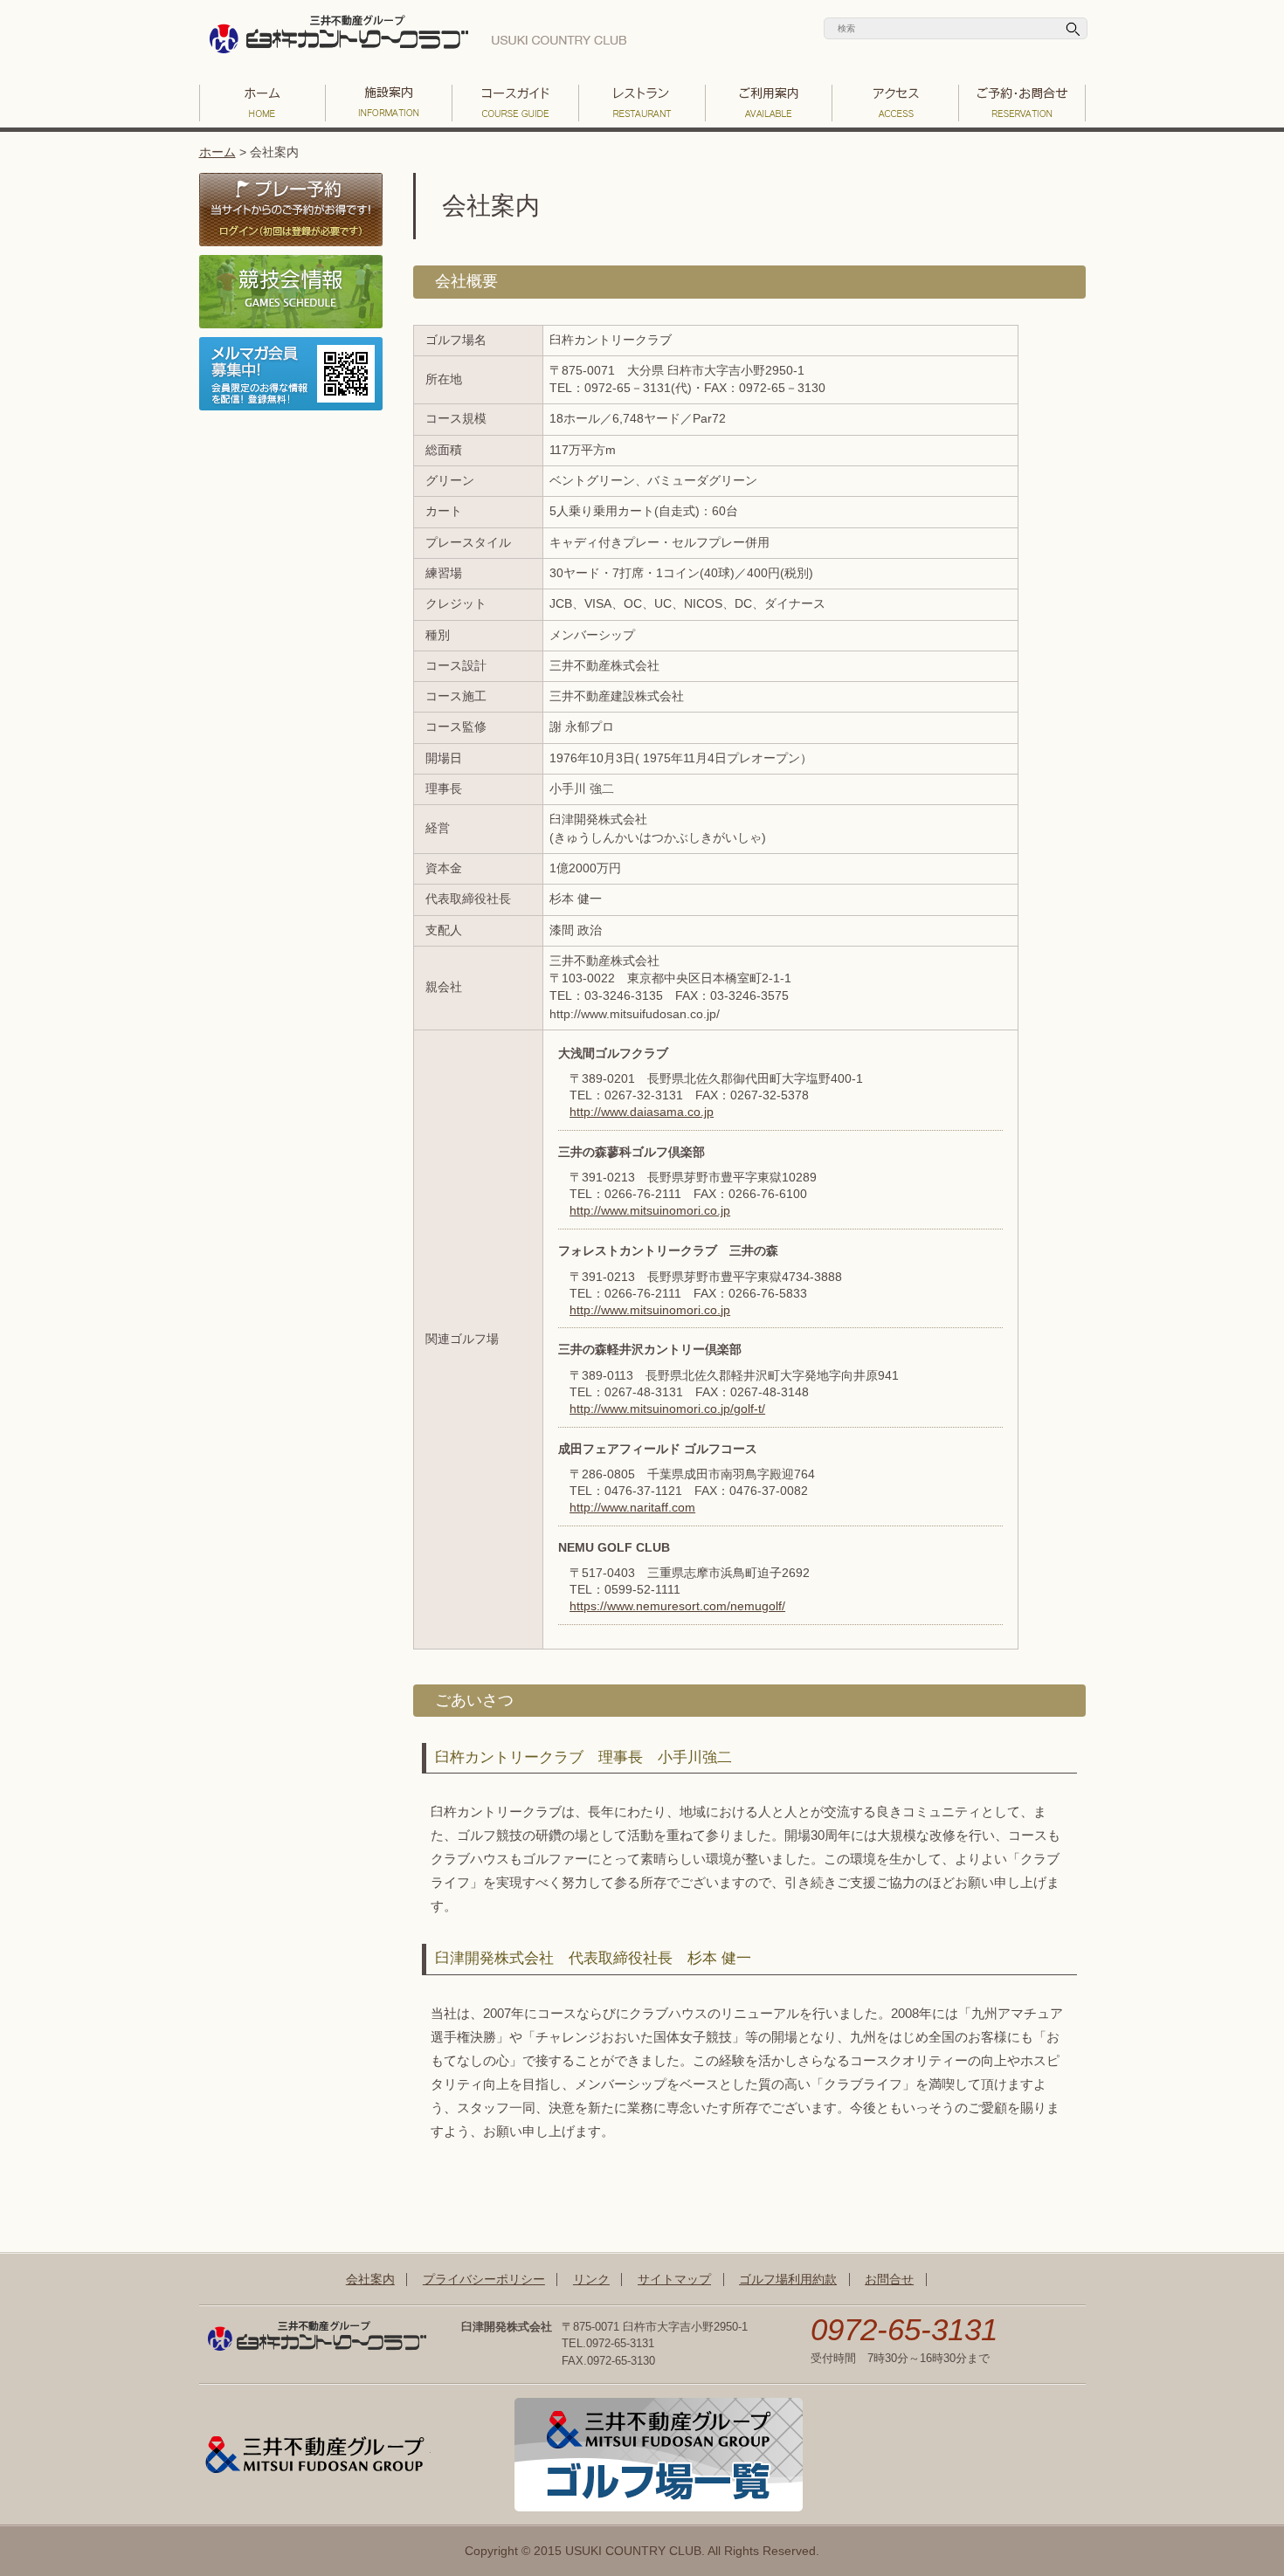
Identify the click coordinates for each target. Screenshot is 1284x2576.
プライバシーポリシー (484, 2280)
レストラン (642, 103)
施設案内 (389, 103)
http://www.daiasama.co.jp (642, 1112)
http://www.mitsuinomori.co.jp (650, 1211)
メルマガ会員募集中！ (291, 374)
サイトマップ (674, 2280)
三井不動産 (315, 2455)
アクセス (896, 103)
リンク (591, 2280)
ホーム (217, 152)
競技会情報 (291, 292)
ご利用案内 (769, 103)
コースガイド (516, 103)
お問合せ (889, 2280)
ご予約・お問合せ (1022, 103)
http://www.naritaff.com (632, 1508)
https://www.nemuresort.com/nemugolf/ (677, 1606)
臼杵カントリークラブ (418, 39)
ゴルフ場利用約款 (788, 2280)
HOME (262, 103)
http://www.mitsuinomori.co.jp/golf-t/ (667, 1409)
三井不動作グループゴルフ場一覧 (659, 2455)
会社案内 (370, 2280)
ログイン (291, 210)
